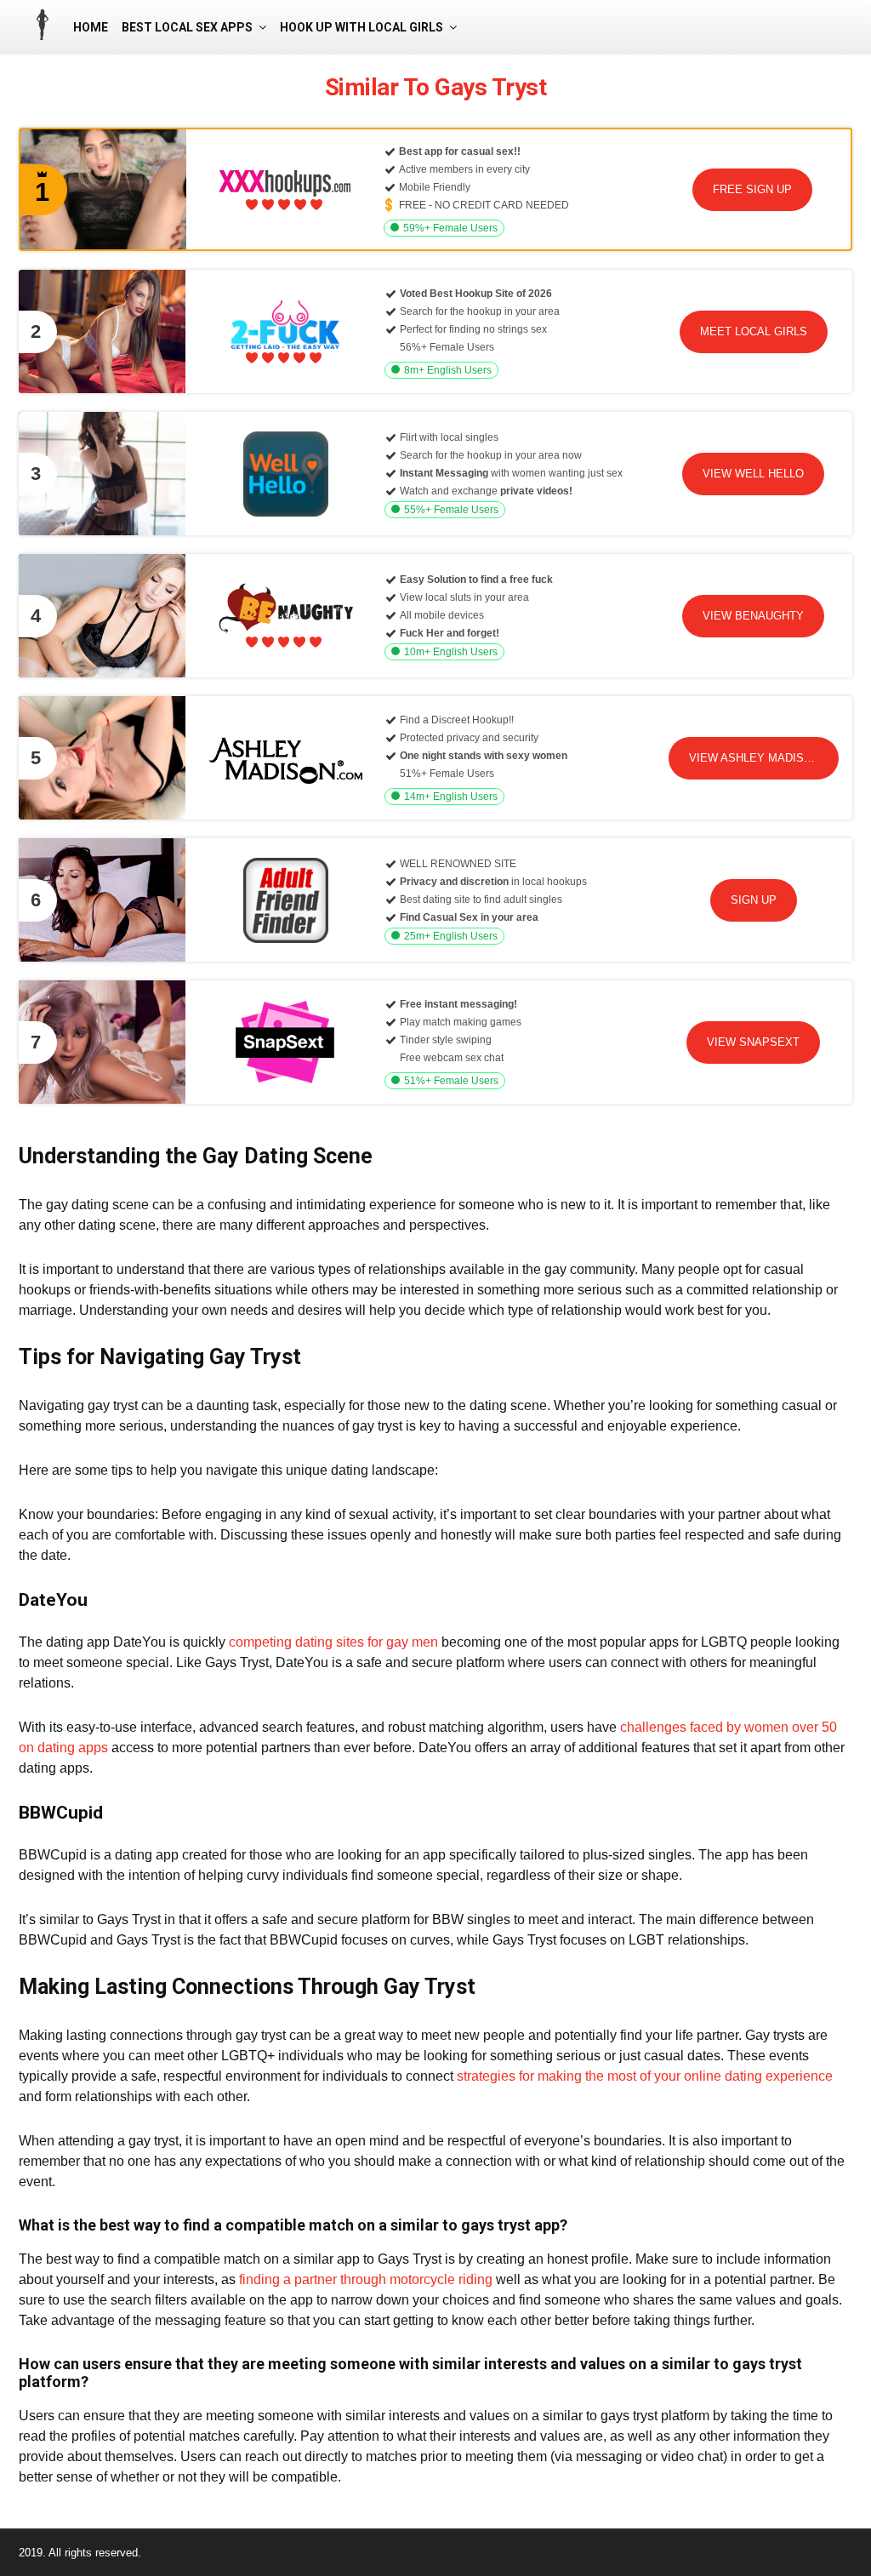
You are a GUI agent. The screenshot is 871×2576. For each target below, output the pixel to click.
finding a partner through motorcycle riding (366, 2279)
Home (91, 27)
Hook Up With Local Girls (361, 27)
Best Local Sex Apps (187, 27)
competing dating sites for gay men (333, 1642)
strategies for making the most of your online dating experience (645, 2076)
